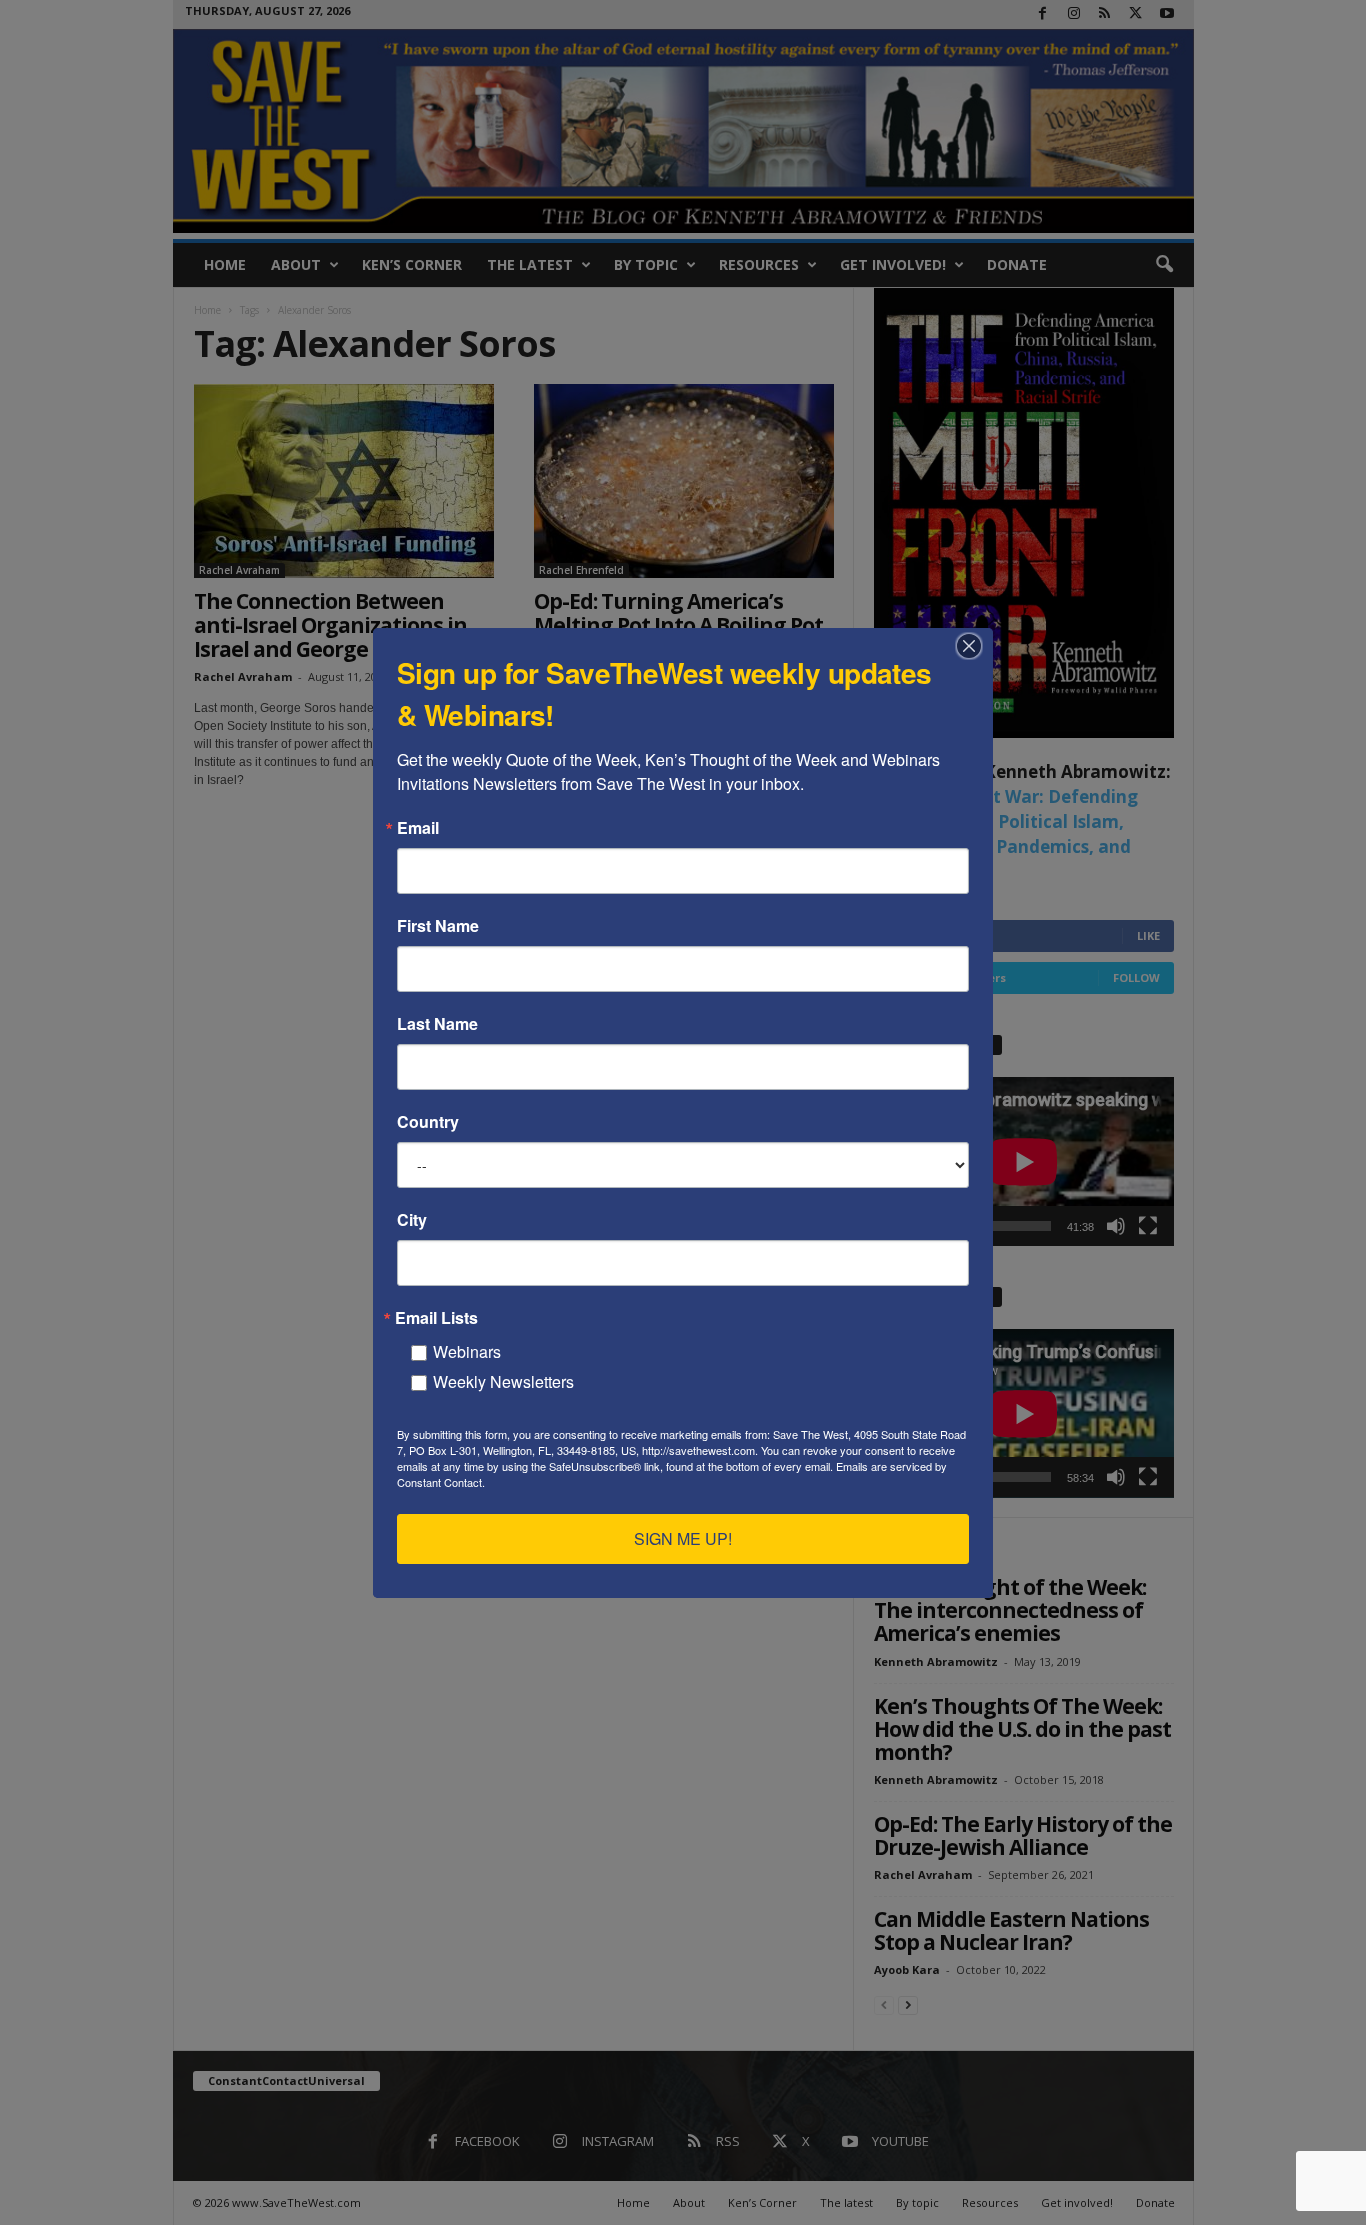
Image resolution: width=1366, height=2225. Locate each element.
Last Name (437, 1024)
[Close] (975, 646)
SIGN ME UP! (683, 1538)
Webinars (467, 1351)
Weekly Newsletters (503, 1381)
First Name (438, 926)
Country (428, 1122)
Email (418, 828)
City (412, 1220)
